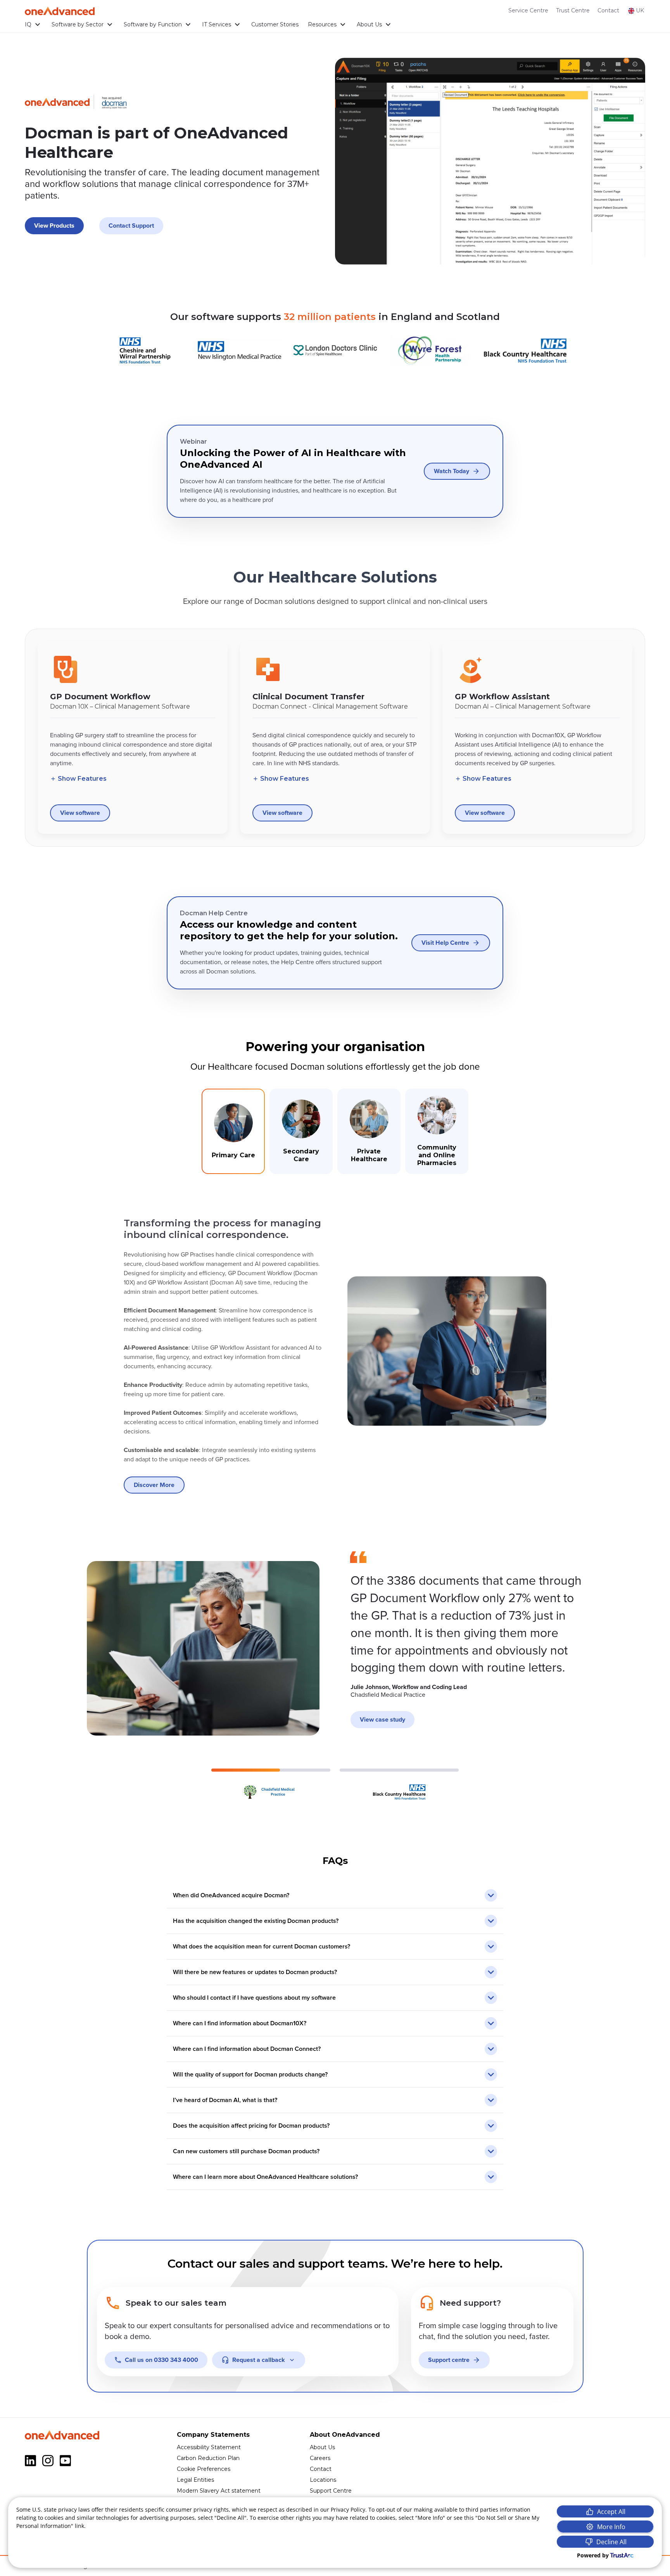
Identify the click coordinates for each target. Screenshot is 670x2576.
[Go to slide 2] (399, 1785)
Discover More (154, 1485)
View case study (382, 1720)
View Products (54, 226)
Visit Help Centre (445, 943)
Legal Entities (195, 2480)
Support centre (449, 2360)
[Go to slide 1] (271, 1785)
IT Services (217, 24)
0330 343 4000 (161, 2360)
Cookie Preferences (204, 2469)
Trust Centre (573, 10)
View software (80, 813)
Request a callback (259, 2360)
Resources (322, 24)
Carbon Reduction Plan (208, 2458)
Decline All (611, 2542)
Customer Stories (275, 24)
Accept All (611, 2512)
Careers (320, 2458)
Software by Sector (78, 24)
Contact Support (131, 226)
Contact (608, 10)
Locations (323, 2480)
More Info (611, 2527)
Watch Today (452, 471)
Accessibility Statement (209, 2447)
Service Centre (528, 10)
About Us (369, 24)
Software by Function (153, 24)
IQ (28, 24)
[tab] (233, 1131)
